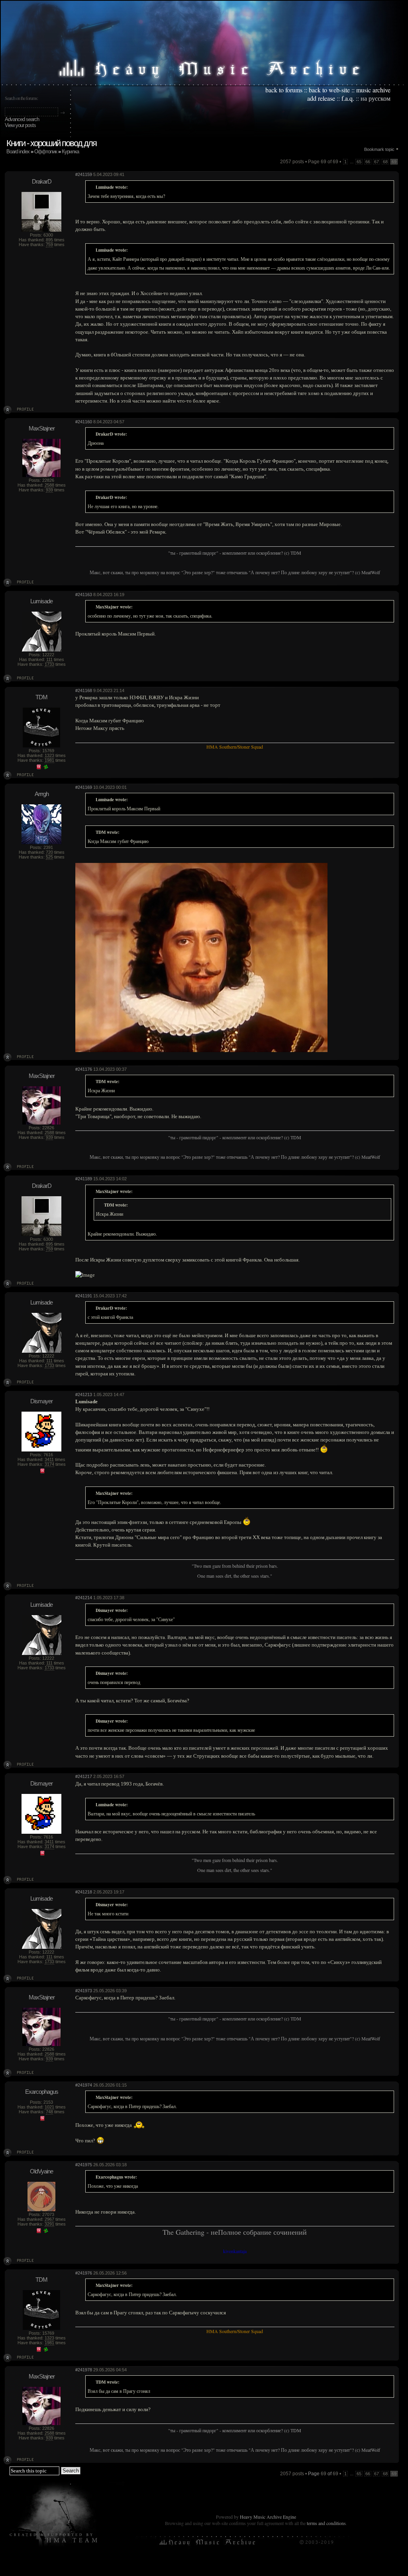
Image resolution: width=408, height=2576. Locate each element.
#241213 (84, 1395)
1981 (49, 760)
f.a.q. (348, 98)
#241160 (84, 422)
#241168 (84, 690)
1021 (49, 2107)
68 (385, 162)
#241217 (84, 1776)
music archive (373, 90)
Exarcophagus (42, 2092)
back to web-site (329, 90)
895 (49, 240)
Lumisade (41, 601)
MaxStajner (42, 428)
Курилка (70, 152)
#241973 (84, 1991)
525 (49, 857)
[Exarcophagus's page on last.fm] (42, 2119)
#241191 (84, 1296)
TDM (41, 697)
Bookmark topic (379, 149)
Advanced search (22, 119)
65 (359, 162)
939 (49, 490)
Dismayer (41, 1401)
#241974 (84, 2085)
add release (321, 98)
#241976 (84, 2273)
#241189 (84, 1179)
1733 (49, 664)
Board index (18, 152)
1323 (49, 755)
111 (49, 659)
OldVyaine (41, 2171)
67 (377, 162)
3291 (49, 2224)
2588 (49, 485)
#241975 (84, 2165)
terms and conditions (326, 2523)
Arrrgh (42, 794)
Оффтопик (46, 152)
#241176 (84, 1069)
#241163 (84, 595)
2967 (49, 2219)
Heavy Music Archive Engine (268, 2517)
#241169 (84, 787)
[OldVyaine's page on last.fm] (39, 2232)
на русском (376, 98)
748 (49, 2112)
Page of (323, 2474)
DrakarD (42, 181)
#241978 (84, 2370)
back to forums (284, 90)
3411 (49, 1459)
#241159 (84, 174)
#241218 (84, 1892)
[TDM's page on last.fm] (39, 768)
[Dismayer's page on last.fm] (42, 1472)
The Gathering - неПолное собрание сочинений (235, 2232)
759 (49, 244)
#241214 (84, 1598)
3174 (49, 1464)
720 (49, 852)
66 (368, 162)
